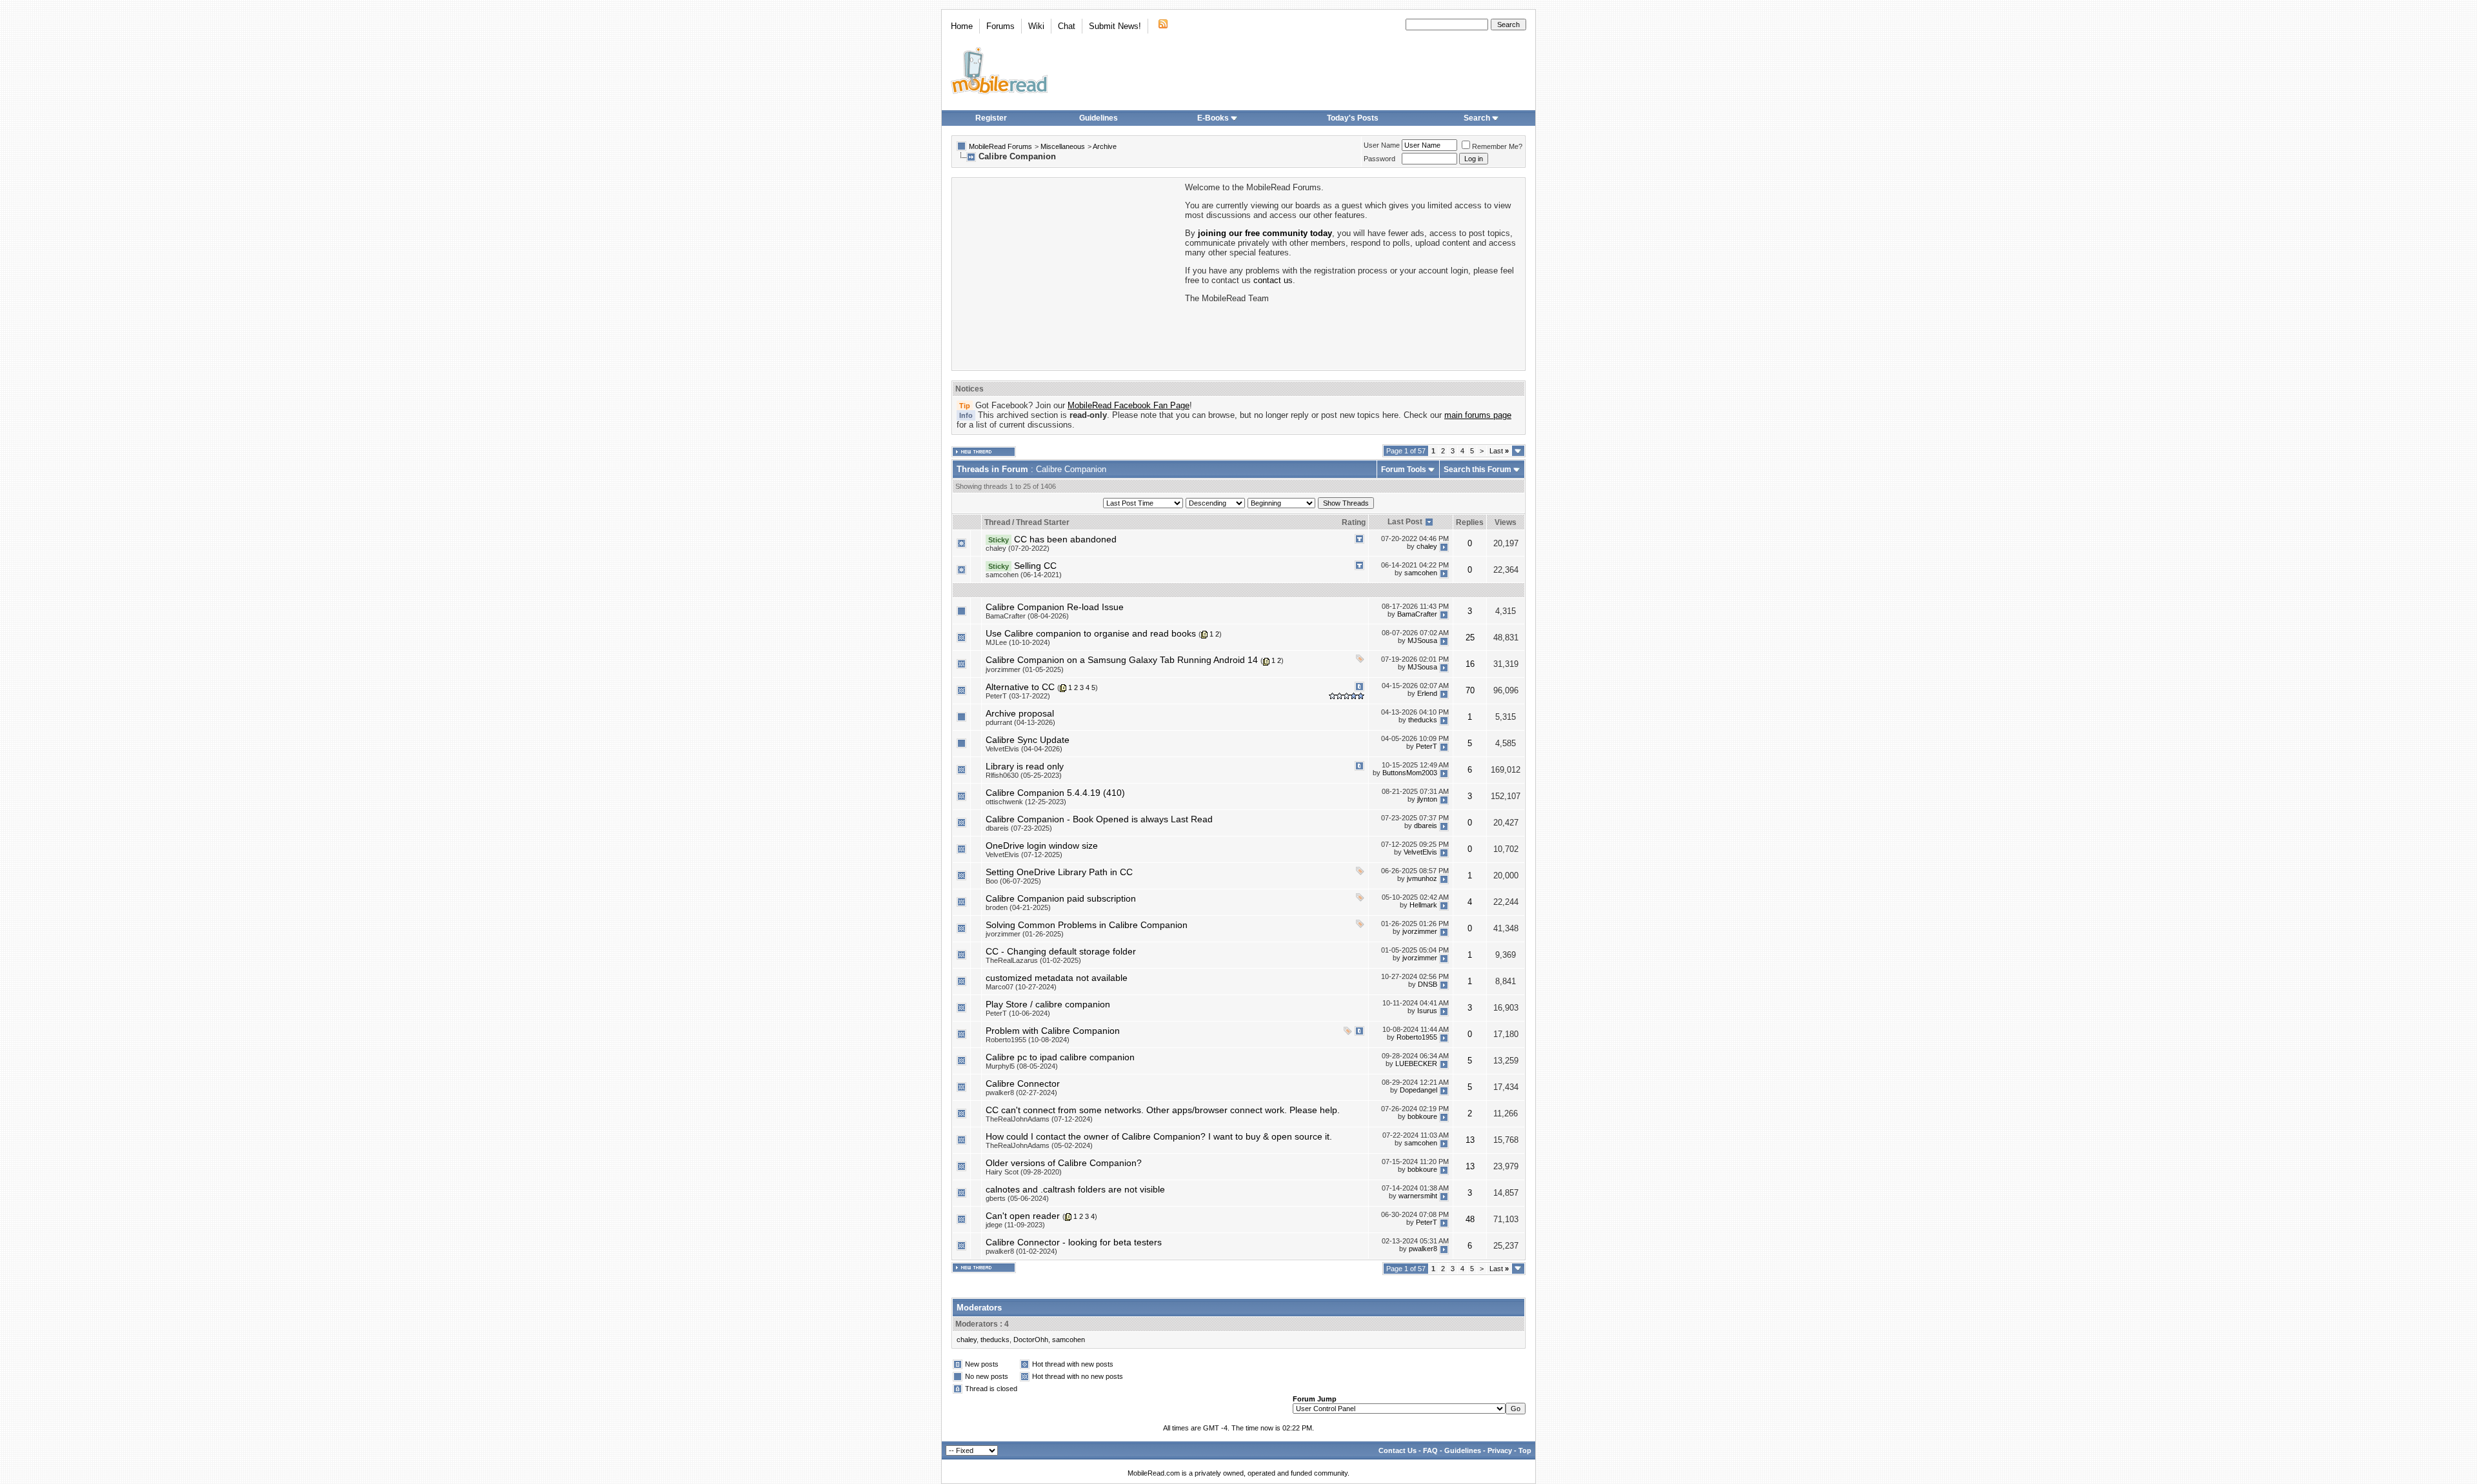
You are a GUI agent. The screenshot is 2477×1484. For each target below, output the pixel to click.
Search (1477, 118)
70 (1470, 690)
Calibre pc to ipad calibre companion (1060, 1057)
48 (1470, 1219)
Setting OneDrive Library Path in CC (1059, 872)
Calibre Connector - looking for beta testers (1074, 1242)
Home (962, 26)
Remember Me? (1497, 146)
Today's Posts (1353, 118)
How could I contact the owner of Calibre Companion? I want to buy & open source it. (1159, 1136)
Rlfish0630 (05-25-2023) (1024, 775)
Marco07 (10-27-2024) (1021, 987)
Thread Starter (1043, 522)
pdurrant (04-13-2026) (1020, 722)
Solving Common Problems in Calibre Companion (1087, 925)
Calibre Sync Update (1028, 740)
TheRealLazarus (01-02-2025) (1033, 960)
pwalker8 (1423, 1249)
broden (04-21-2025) (1018, 907)
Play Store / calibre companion (1048, 1004)
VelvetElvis (1420, 853)
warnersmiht (1418, 1196)
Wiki (1036, 26)
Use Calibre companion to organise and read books (1091, 633)
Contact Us (1398, 1450)
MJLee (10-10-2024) (1018, 642)
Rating (1354, 522)
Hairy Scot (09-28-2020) (1024, 1172)
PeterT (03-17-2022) (1018, 696)
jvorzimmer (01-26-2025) (1025, 934)
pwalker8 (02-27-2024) (1021, 1093)
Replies (1470, 522)
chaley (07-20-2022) (1018, 548)
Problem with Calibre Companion (1053, 1031)
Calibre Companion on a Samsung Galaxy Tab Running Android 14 (1122, 660)
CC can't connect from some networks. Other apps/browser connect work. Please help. (1163, 1110)
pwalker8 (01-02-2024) (1021, 1251)
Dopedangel (1418, 1091)
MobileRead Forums (1000, 146)
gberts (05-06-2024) (1017, 1198)
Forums (1000, 26)
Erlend (1427, 693)
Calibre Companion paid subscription (1061, 898)
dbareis (1426, 826)
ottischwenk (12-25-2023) (1026, 802)
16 (1470, 664)
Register (991, 118)
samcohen (1421, 573)
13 (1470, 1140)
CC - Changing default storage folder (1061, 951)
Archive (1105, 146)
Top (1525, 1450)
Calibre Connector (1023, 1083)
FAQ (1430, 1450)
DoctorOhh (1031, 1340)
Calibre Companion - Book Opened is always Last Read (1099, 819)
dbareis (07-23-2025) (1019, 828)
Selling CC (1035, 566)
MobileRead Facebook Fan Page (1129, 405)
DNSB (1428, 985)
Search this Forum (1477, 470)
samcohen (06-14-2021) (1024, 575)
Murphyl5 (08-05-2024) (1022, 1066)
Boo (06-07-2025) (1013, 881)
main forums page (1478, 415)
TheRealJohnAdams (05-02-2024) (1039, 1145)
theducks (1423, 720)
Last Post (1405, 522)
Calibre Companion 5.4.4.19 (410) (1055, 793)
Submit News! (1115, 26)
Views (1506, 522)
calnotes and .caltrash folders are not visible (1075, 1189)
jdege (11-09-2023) (1015, 1225)
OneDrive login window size (1042, 846)
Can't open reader (1023, 1216)
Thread (997, 522)
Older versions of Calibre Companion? (1064, 1163)
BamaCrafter (1417, 614)
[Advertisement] (1068, 273)
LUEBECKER (1416, 1064)
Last (1499, 451)
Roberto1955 (1417, 1038)
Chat (1067, 26)
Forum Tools (1404, 470)
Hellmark (1423, 905)
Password (1379, 159)
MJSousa (1422, 640)
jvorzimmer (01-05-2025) (1025, 669)
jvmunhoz (1422, 879)
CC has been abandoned (1065, 539)
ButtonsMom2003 (1410, 773)
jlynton (1427, 800)
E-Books (1213, 118)
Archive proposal (1020, 713)
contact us (1273, 280)
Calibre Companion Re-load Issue (1055, 607)
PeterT (1427, 747)
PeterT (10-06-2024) (1018, 1013)
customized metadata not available (1057, 978)
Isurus (1427, 1011)
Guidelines (1099, 118)
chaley (1427, 546)
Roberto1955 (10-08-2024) (1028, 1040)
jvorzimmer (1420, 932)
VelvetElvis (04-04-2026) (1024, 749)
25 (1470, 638)
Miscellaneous (1063, 146)
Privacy (1500, 1450)
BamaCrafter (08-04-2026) (1027, 616)
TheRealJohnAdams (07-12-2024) (1039, 1119)
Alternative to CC (1020, 687)
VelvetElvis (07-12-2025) (1024, 855)
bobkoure (1422, 1117)
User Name (1382, 145)
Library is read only (1025, 766)
